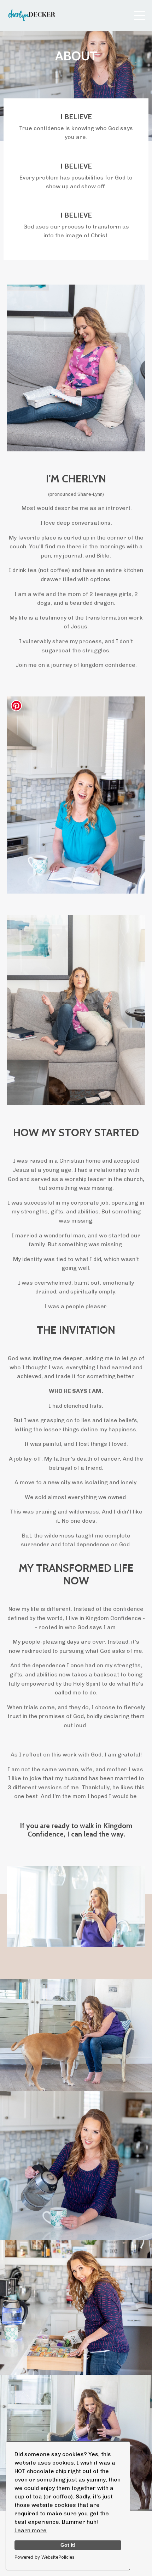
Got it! (68, 2545)
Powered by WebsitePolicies (45, 2557)
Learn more (31, 2530)
